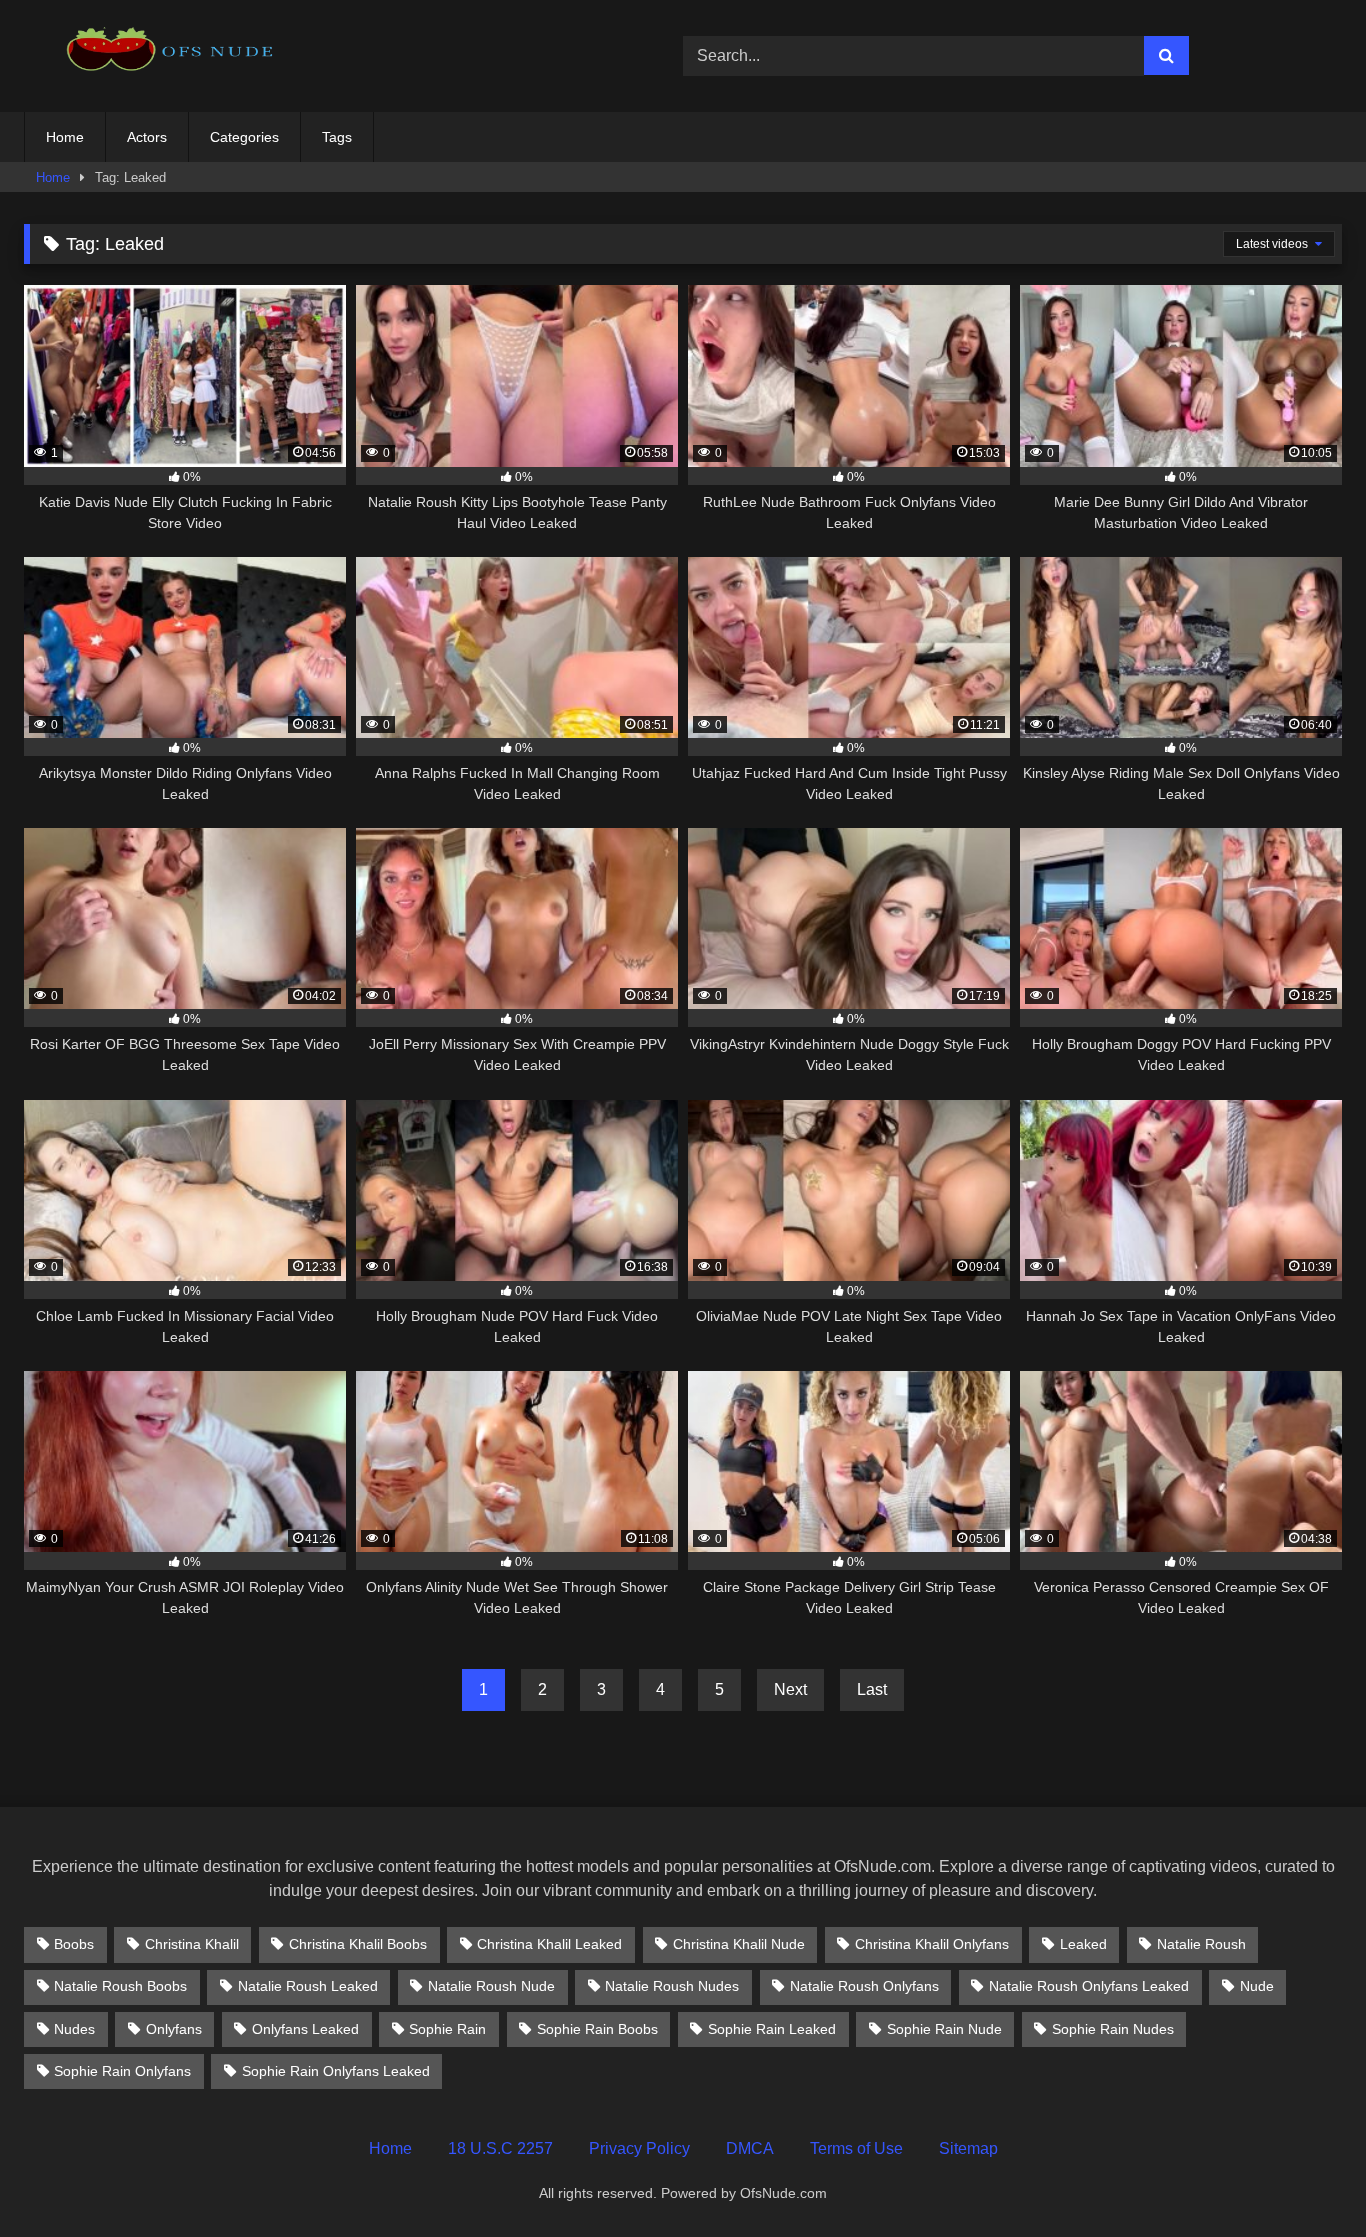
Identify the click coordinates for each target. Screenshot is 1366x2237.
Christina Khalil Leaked (549, 1944)
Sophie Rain (447, 2029)
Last (872, 1689)
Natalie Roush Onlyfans (864, 1986)
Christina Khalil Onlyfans (932, 1944)
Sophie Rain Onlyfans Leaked (336, 2071)
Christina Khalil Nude (739, 1944)
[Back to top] (1304, 2177)
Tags (337, 137)
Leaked (1083, 1944)
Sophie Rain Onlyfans (122, 2071)
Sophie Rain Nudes (1113, 2029)
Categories (244, 137)
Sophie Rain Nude (944, 2029)
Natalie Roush (1201, 1944)
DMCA (750, 2148)
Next (790, 1689)
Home (65, 137)
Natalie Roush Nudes (672, 1986)
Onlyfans (174, 2029)
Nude (1257, 1986)
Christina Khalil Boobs (358, 1944)
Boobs (74, 1944)
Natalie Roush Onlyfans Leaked (1089, 1986)
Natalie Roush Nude (491, 1986)
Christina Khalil (192, 1944)
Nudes (74, 2029)
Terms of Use (856, 2148)
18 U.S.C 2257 (500, 2148)
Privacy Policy (639, 2148)
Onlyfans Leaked (305, 2029)
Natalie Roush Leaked (308, 1986)
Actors (147, 137)
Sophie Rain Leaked (772, 2029)
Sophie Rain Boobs (597, 2029)
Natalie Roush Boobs (120, 1986)
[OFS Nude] (174, 55)
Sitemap (968, 2148)
